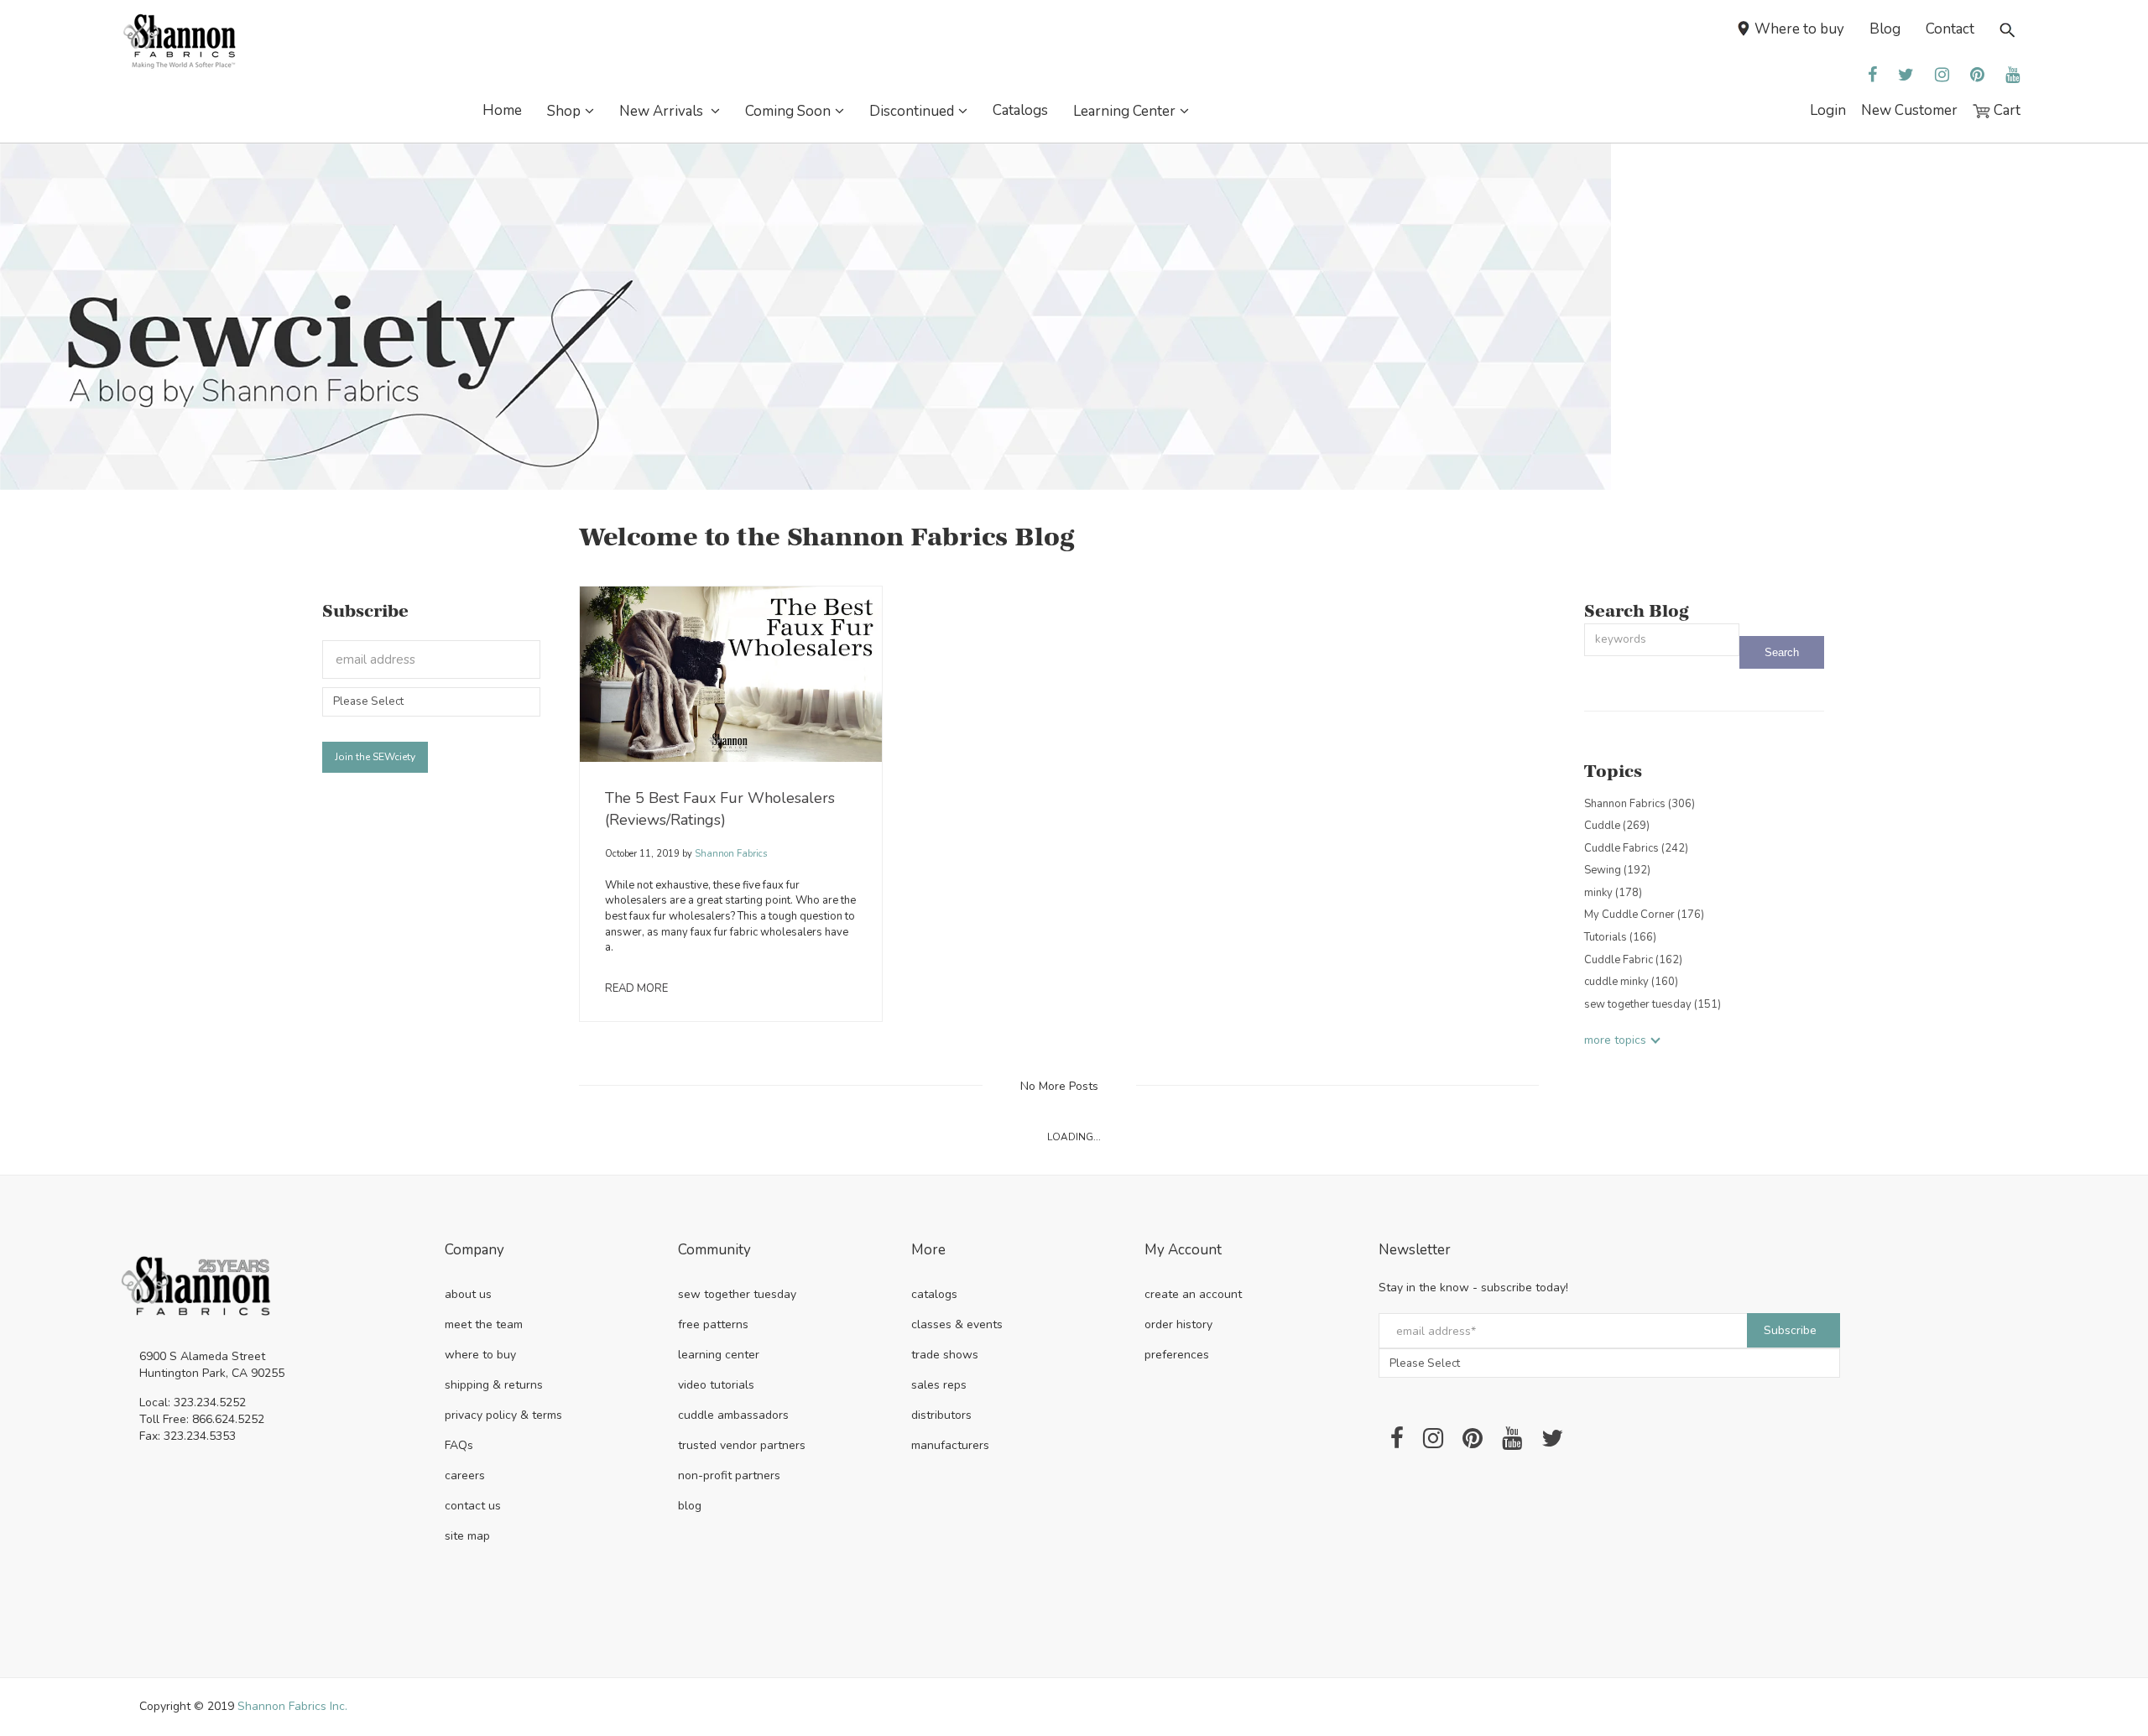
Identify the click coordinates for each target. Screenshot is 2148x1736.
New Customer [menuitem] (1909, 110)
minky (1613, 893)
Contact (1950, 29)
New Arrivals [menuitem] (663, 111)
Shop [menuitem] (564, 111)
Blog (1885, 29)
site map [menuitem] (467, 1536)
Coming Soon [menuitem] (788, 111)
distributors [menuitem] (941, 1415)
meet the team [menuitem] (484, 1324)
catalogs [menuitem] (934, 1294)
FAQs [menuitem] (459, 1445)
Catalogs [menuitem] (1020, 110)
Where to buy (1799, 29)
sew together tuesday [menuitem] (737, 1294)
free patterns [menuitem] (713, 1324)
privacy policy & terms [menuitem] (503, 1415)
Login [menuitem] (1828, 110)
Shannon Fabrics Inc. (292, 1706)
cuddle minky (1631, 982)
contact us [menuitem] (473, 1506)
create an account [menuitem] (1193, 1294)
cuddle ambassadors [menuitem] (733, 1415)
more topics (1615, 1040)
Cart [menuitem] (2005, 110)
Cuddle (1617, 826)
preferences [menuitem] (1177, 1355)
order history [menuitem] (1178, 1324)
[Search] (1782, 652)
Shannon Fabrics (730, 854)
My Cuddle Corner (1644, 915)
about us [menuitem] (468, 1294)
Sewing (1617, 870)
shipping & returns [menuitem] (494, 1385)
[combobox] (1662, 640)
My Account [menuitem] (1183, 1251)
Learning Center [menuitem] (1124, 111)
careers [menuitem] (465, 1475)
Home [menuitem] (502, 110)
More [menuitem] (928, 1251)
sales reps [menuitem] (939, 1385)
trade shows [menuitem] (945, 1355)
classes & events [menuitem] (957, 1324)
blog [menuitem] (690, 1506)
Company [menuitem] (474, 1251)
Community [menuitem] (714, 1251)
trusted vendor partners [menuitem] (742, 1445)
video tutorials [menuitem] (716, 1385)
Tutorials (1620, 937)
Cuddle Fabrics (1636, 848)
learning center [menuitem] (719, 1355)
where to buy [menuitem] (480, 1355)
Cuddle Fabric (1633, 960)
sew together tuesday (1653, 1004)
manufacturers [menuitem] (950, 1445)
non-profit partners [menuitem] (729, 1475)
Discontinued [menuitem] (912, 111)
